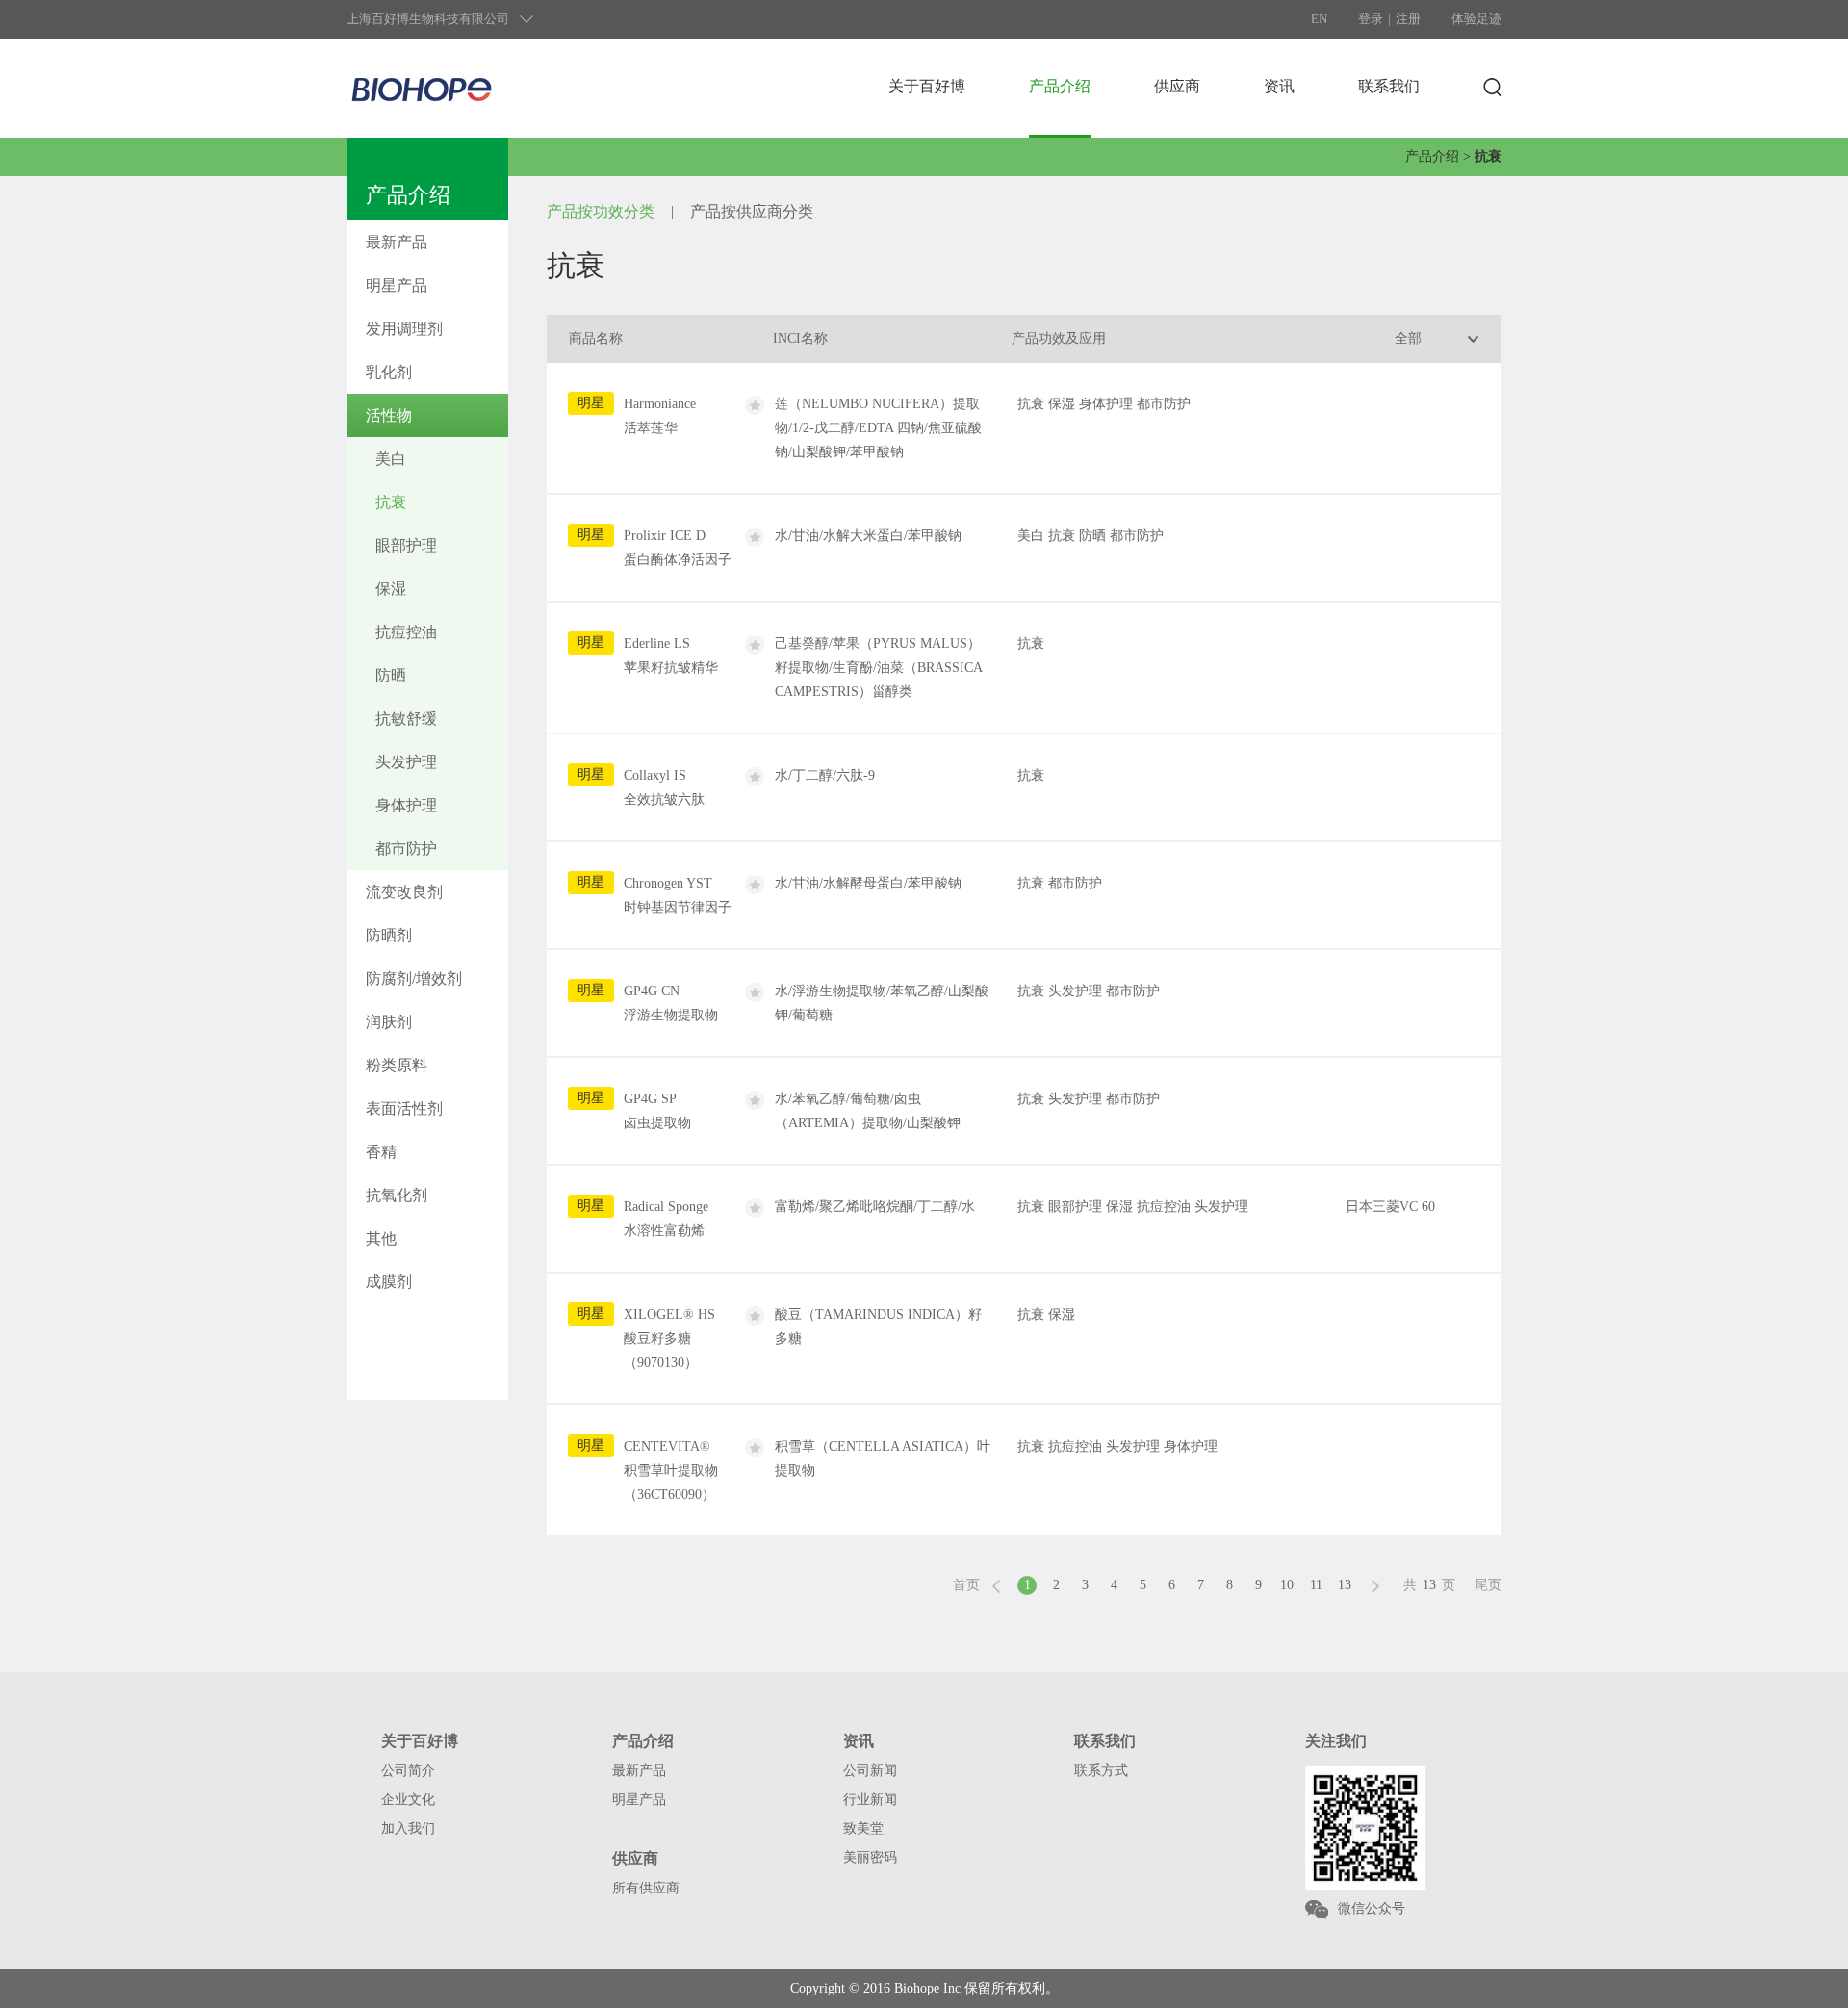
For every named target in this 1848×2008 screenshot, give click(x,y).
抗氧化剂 (397, 1195)
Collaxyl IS (664, 787)
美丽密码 (870, 1857)
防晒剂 (389, 935)
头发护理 (406, 762)
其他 (381, 1238)
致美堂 (863, 1828)
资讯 (1279, 86)
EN (1319, 19)
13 (1345, 1585)
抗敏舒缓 (406, 719)
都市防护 (406, 849)
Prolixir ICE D (678, 548)
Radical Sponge (666, 1219)
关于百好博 (927, 86)
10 (1287, 1585)
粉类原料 (397, 1065)
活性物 (389, 415)
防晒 (391, 675)
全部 (1408, 338)
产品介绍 (1060, 86)
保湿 (391, 589)
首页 (966, 1585)
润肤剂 (389, 1022)
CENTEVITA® (671, 1470)
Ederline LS (671, 656)
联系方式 (1101, 1771)
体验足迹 (1476, 19)
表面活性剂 (404, 1108)
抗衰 (391, 502)
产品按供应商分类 (752, 211)
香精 (381, 1152)
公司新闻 (870, 1771)
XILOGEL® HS (669, 1339)
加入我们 (408, 1828)
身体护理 (406, 805)
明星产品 (397, 285)
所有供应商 (646, 1888)
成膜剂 (389, 1282)
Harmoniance (660, 416)
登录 (1371, 19)
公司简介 (408, 1771)
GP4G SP (657, 1111)
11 (1316, 1585)
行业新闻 (870, 1800)
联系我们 (1389, 86)
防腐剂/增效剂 (414, 978)
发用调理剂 (404, 329)
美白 (391, 459)
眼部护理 (406, 545)
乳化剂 (389, 372)
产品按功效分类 (601, 211)
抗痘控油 (406, 632)
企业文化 (408, 1800)
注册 (1408, 19)
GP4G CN (671, 1003)
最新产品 (397, 242)
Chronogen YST (678, 895)
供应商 (1177, 86)
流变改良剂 (404, 892)
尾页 (1488, 1585)
